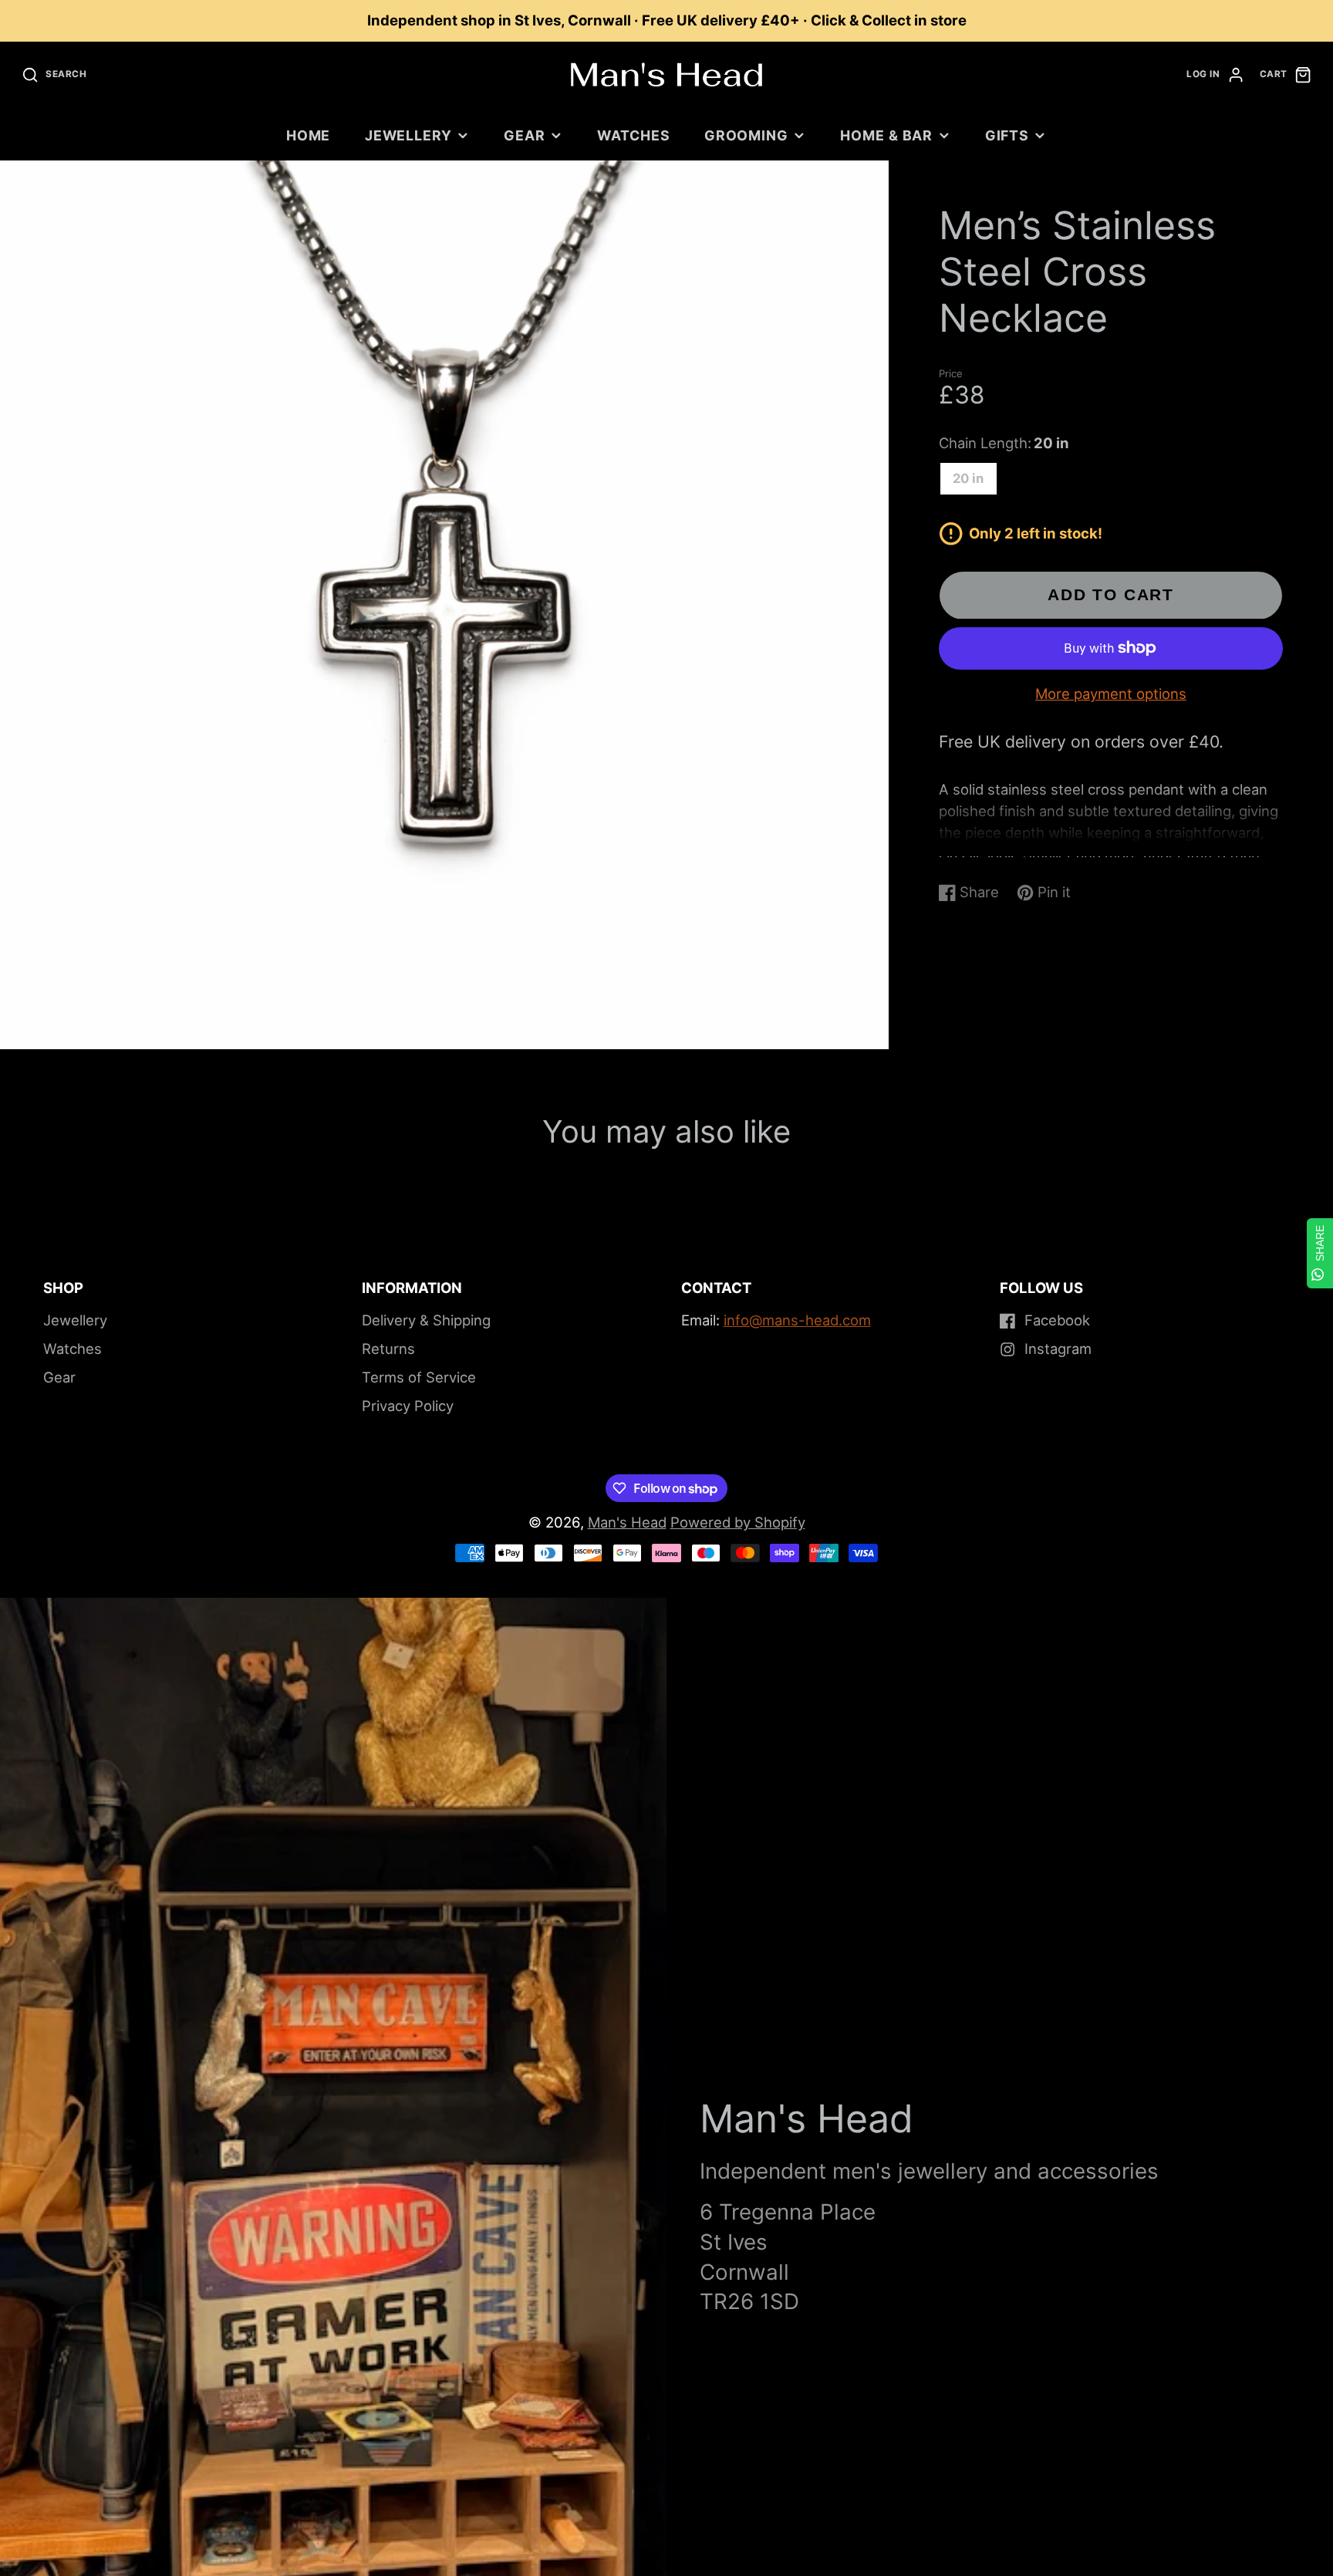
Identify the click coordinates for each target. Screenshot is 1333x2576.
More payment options (1111, 694)
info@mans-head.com (797, 1320)
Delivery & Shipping (426, 1320)
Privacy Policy (408, 1406)
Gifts (1007, 135)
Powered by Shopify (738, 1522)
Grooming (746, 135)
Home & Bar (886, 135)
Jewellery (408, 135)
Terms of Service (419, 1377)
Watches (633, 135)
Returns (388, 1349)
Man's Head (627, 1522)
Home (309, 135)
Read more (969, 851)
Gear (525, 135)
